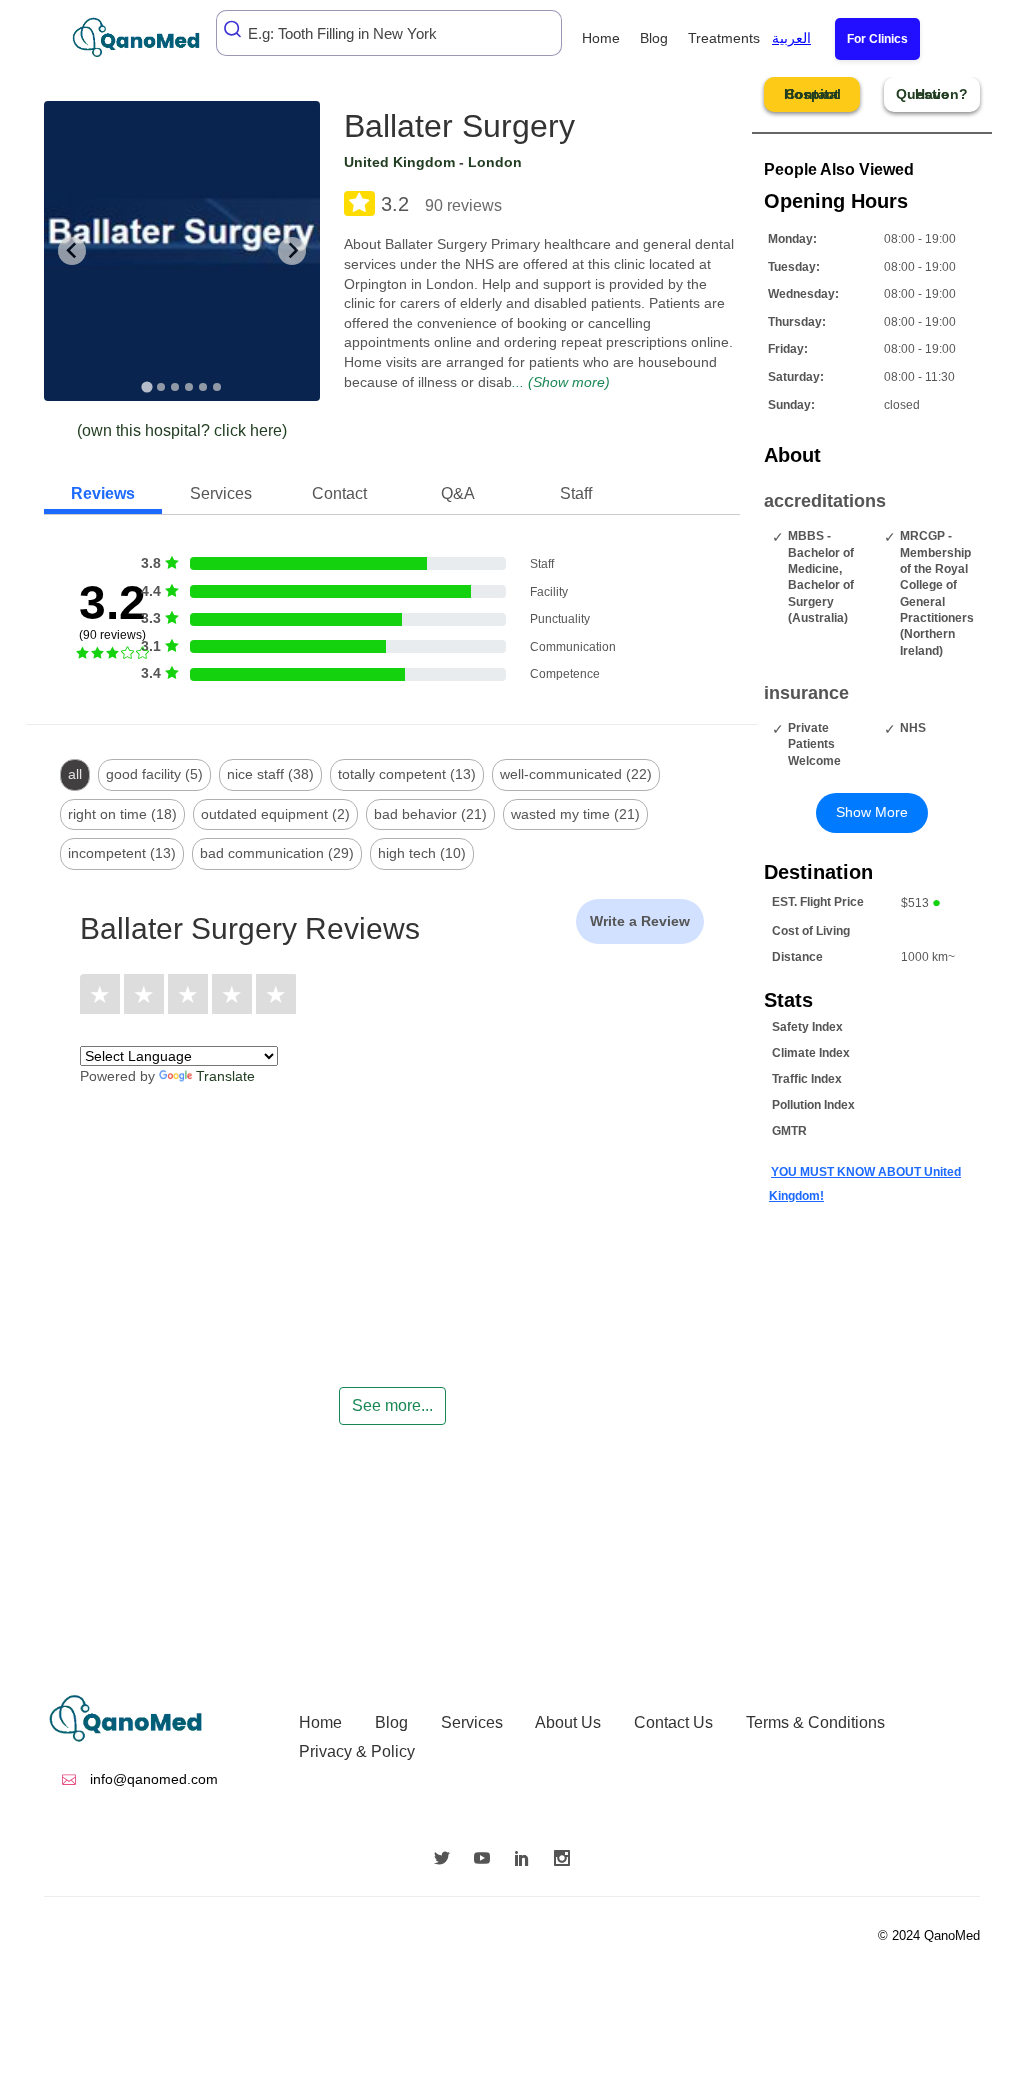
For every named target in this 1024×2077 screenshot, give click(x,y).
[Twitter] (447, 1860)
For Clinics (877, 39)
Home (601, 38)
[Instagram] (567, 1860)
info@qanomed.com (152, 1779)
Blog (654, 38)
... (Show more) (561, 382)
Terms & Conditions (815, 1722)
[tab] (146, 386)
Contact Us (673, 1722)
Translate (225, 1076)
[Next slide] (292, 251)
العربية (791, 38)
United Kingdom (399, 162)
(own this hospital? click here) (182, 430)
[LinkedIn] (527, 1860)
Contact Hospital (812, 94)
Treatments (724, 38)
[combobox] (389, 33)
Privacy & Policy (357, 1751)
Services (472, 1722)
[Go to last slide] (72, 251)
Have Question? (932, 94)
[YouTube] (487, 1860)
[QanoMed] (149, 37)
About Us (568, 1722)
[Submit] (234, 29)
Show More (872, 812)
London (495, 162)
